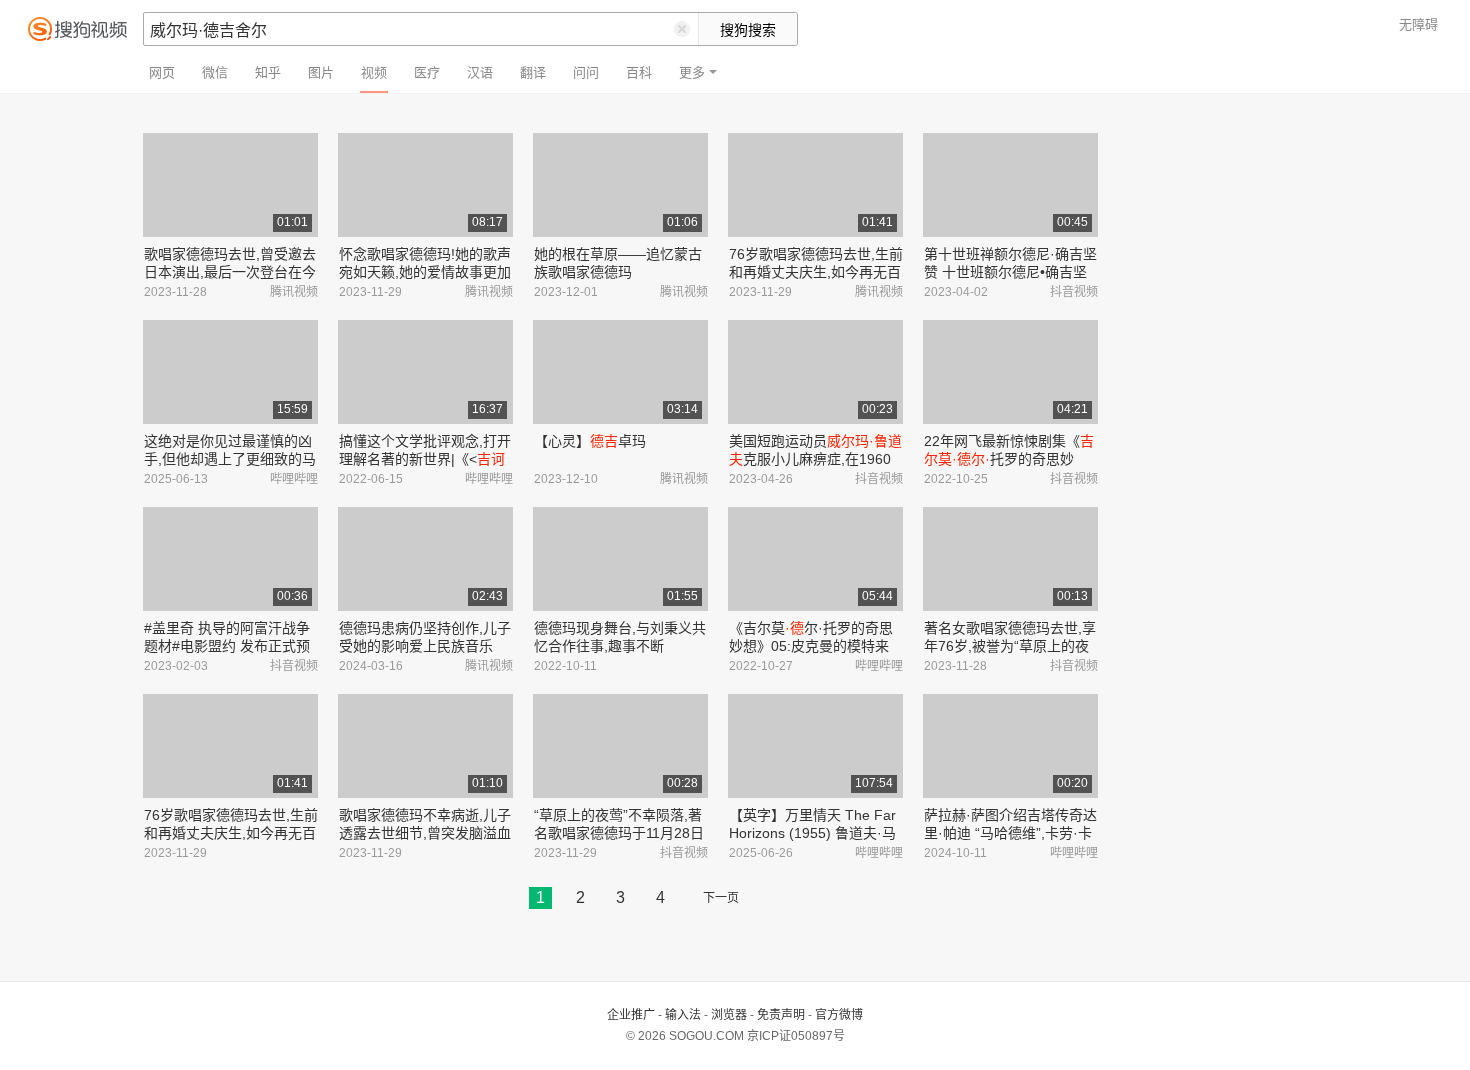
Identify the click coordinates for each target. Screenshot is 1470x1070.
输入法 (683, 1015)
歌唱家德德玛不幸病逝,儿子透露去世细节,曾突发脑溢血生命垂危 (425, 833)
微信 (215, 72)
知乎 (268, 72)
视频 (374, 72)
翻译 (533, 72)
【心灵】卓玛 (590, 441)
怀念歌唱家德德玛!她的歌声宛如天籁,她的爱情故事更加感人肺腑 (425, 272)
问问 (586, 72)
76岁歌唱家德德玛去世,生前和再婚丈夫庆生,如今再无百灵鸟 (816, 272)
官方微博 (839, 1015)
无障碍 (1418, 24)
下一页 (721, 898)
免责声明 (781, 1015)
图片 (321, 72)
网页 (162, 72)
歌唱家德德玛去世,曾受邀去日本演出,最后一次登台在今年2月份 (230, 272)
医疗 (427, 72)
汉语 (480, 72)
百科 (639, 72)
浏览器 (729, 1015)
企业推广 (631, 1015)
